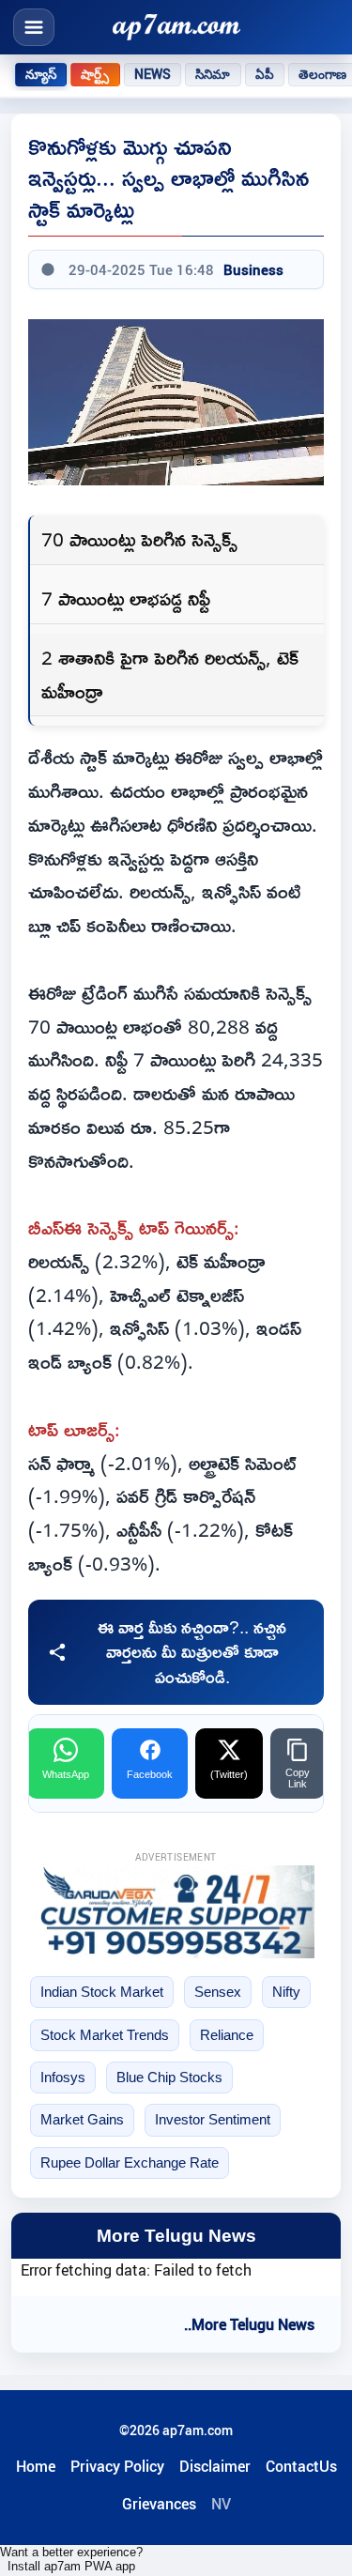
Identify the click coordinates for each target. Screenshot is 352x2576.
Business (253, 269)
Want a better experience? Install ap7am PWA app (71, 2559)
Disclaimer (215, 2466)
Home (36, 2466)
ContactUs (301, 2466)
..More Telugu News (249, 2324)
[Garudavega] (176, 1911)
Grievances (159, 2504)
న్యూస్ (41, 74)
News (153, 74)
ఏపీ (265, 74)
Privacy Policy (117, 2466)
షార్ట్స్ (95, 74)
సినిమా (213, 74)
